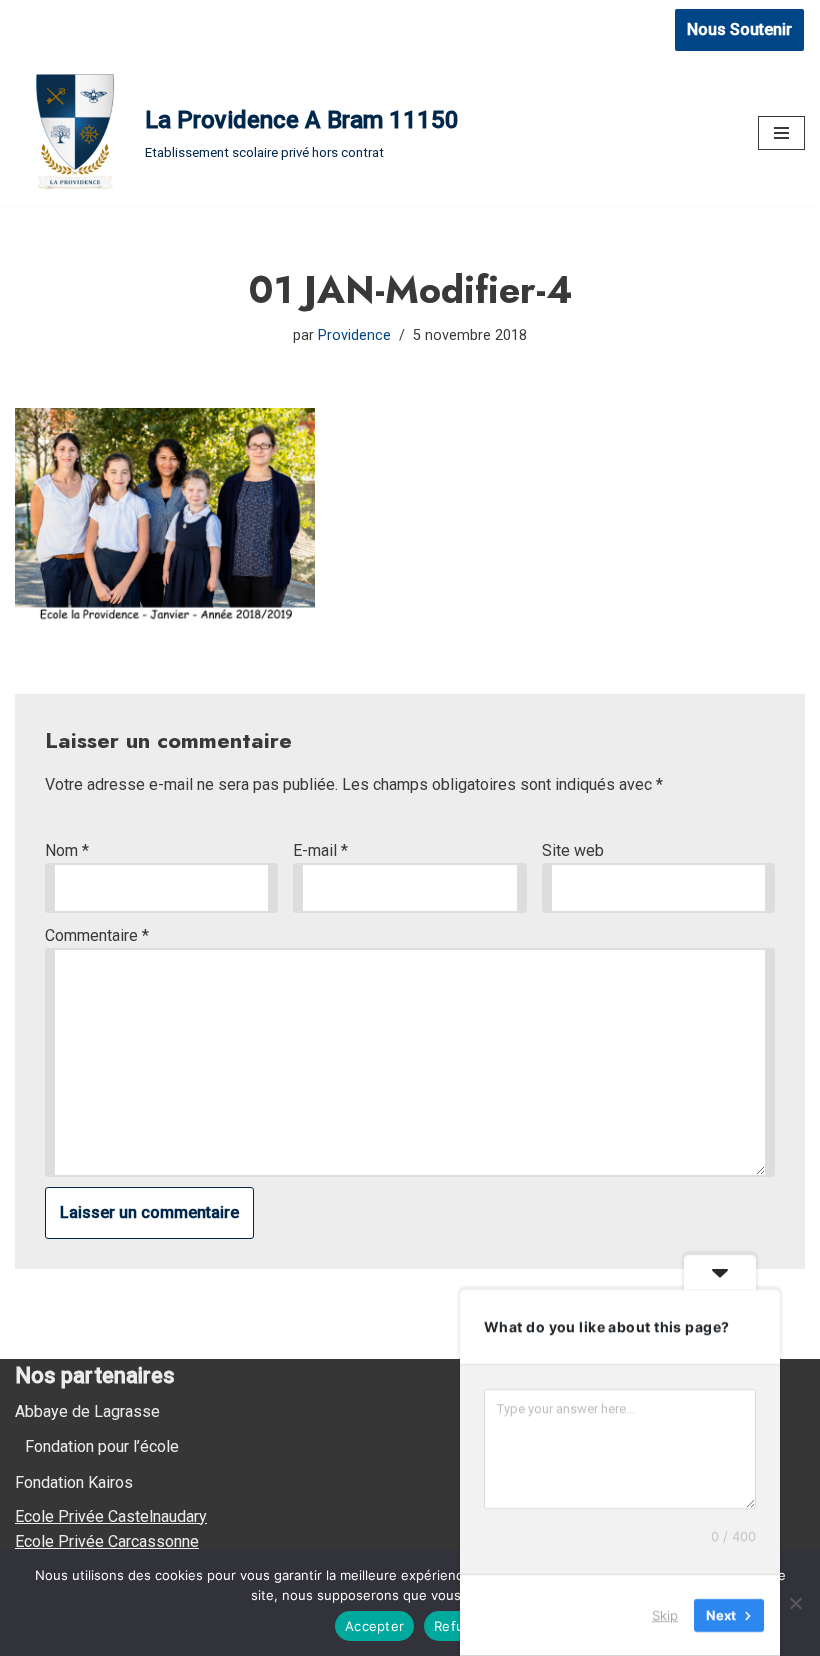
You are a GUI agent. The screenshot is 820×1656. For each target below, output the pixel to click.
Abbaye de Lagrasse (87, 1411)
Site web (573, 850)
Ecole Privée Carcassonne (107, 1541)
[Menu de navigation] (781, 133)
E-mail (320, 850)
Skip (665, 1615)
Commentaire (97, 935)
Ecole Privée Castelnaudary (111, 1516)
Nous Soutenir (739, 29)
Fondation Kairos (74, 1482)
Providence (354, 335)
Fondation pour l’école (102, 1446)
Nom (67, 850)
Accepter (374, 1626)
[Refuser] (795, 1603)
